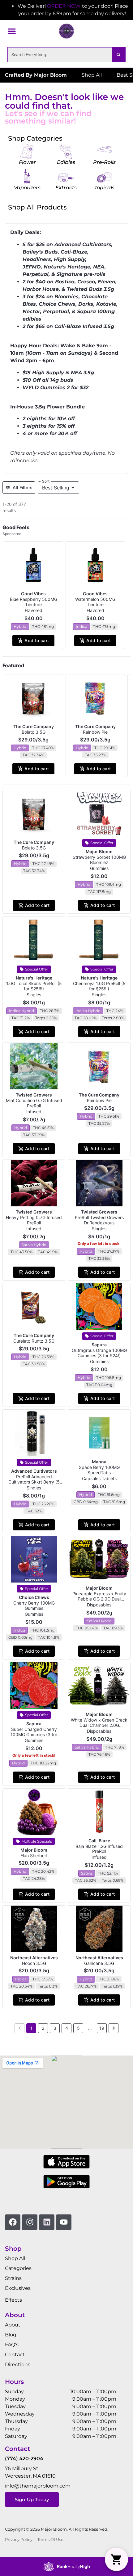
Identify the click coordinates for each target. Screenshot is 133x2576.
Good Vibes (33, 594)
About (13, 2325)
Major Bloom (99, 851)
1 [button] (31, 2028)
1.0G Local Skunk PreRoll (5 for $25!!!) (34, 986)
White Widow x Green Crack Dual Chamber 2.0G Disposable (99, 1725)
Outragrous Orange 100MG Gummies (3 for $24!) (99, 1353)
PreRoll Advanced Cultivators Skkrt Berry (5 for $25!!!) (34, 1482)
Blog (11, 2335)
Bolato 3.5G (34, 732)
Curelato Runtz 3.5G (34, 1341)
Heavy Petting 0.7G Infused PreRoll (34, 1220)
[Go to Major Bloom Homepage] (66, 31)
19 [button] (102, 2028)
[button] (12, 31)
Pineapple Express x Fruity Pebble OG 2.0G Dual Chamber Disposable (99, 1599)
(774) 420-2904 (24, 2459)
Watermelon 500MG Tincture (95, 602)
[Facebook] (13, 2222)
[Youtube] (64, 2222)
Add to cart (37, 640)
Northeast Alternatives (34, 1958)
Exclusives (18, 2288)
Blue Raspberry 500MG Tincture (34, 602)
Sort (46, 481)
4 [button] (67, 2028)
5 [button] (78, 2028)
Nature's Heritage (34, 978)
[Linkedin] (47, 2222)
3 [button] (55, 2028)
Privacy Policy (19, 2540)
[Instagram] (30, 2222)
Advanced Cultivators (34, 1471)
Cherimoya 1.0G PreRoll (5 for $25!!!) (99, 986)
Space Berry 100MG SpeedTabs (99, 1470)
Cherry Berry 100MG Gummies (34, 1605)
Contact (15, 2355)
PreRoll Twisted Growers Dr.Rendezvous (99, 1220)
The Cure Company (34, 726)
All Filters (23, 487)
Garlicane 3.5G (99, 1963)
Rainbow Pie (95, 732)
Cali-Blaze (99, 1841)
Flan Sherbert (34, 1855)
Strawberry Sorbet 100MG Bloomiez (99, 860)
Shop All (15, 2258)
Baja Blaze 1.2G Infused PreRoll (99, 1849)
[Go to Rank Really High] (66, 2566)
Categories (18, 2268)
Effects (13, 2300)
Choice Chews (34, 1597)
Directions (18, 2364)
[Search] (118, 55)
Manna (99, 1462)
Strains (13, 2278)
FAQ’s (12, 2345)
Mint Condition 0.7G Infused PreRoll (34, 1103)
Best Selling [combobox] (56, 488)
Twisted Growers (34, 1095)
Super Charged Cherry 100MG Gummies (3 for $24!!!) (34, 1734)
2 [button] (43, 2028)
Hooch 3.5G (34, 1963)
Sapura (99, 1345)
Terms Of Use (50, 2540)
